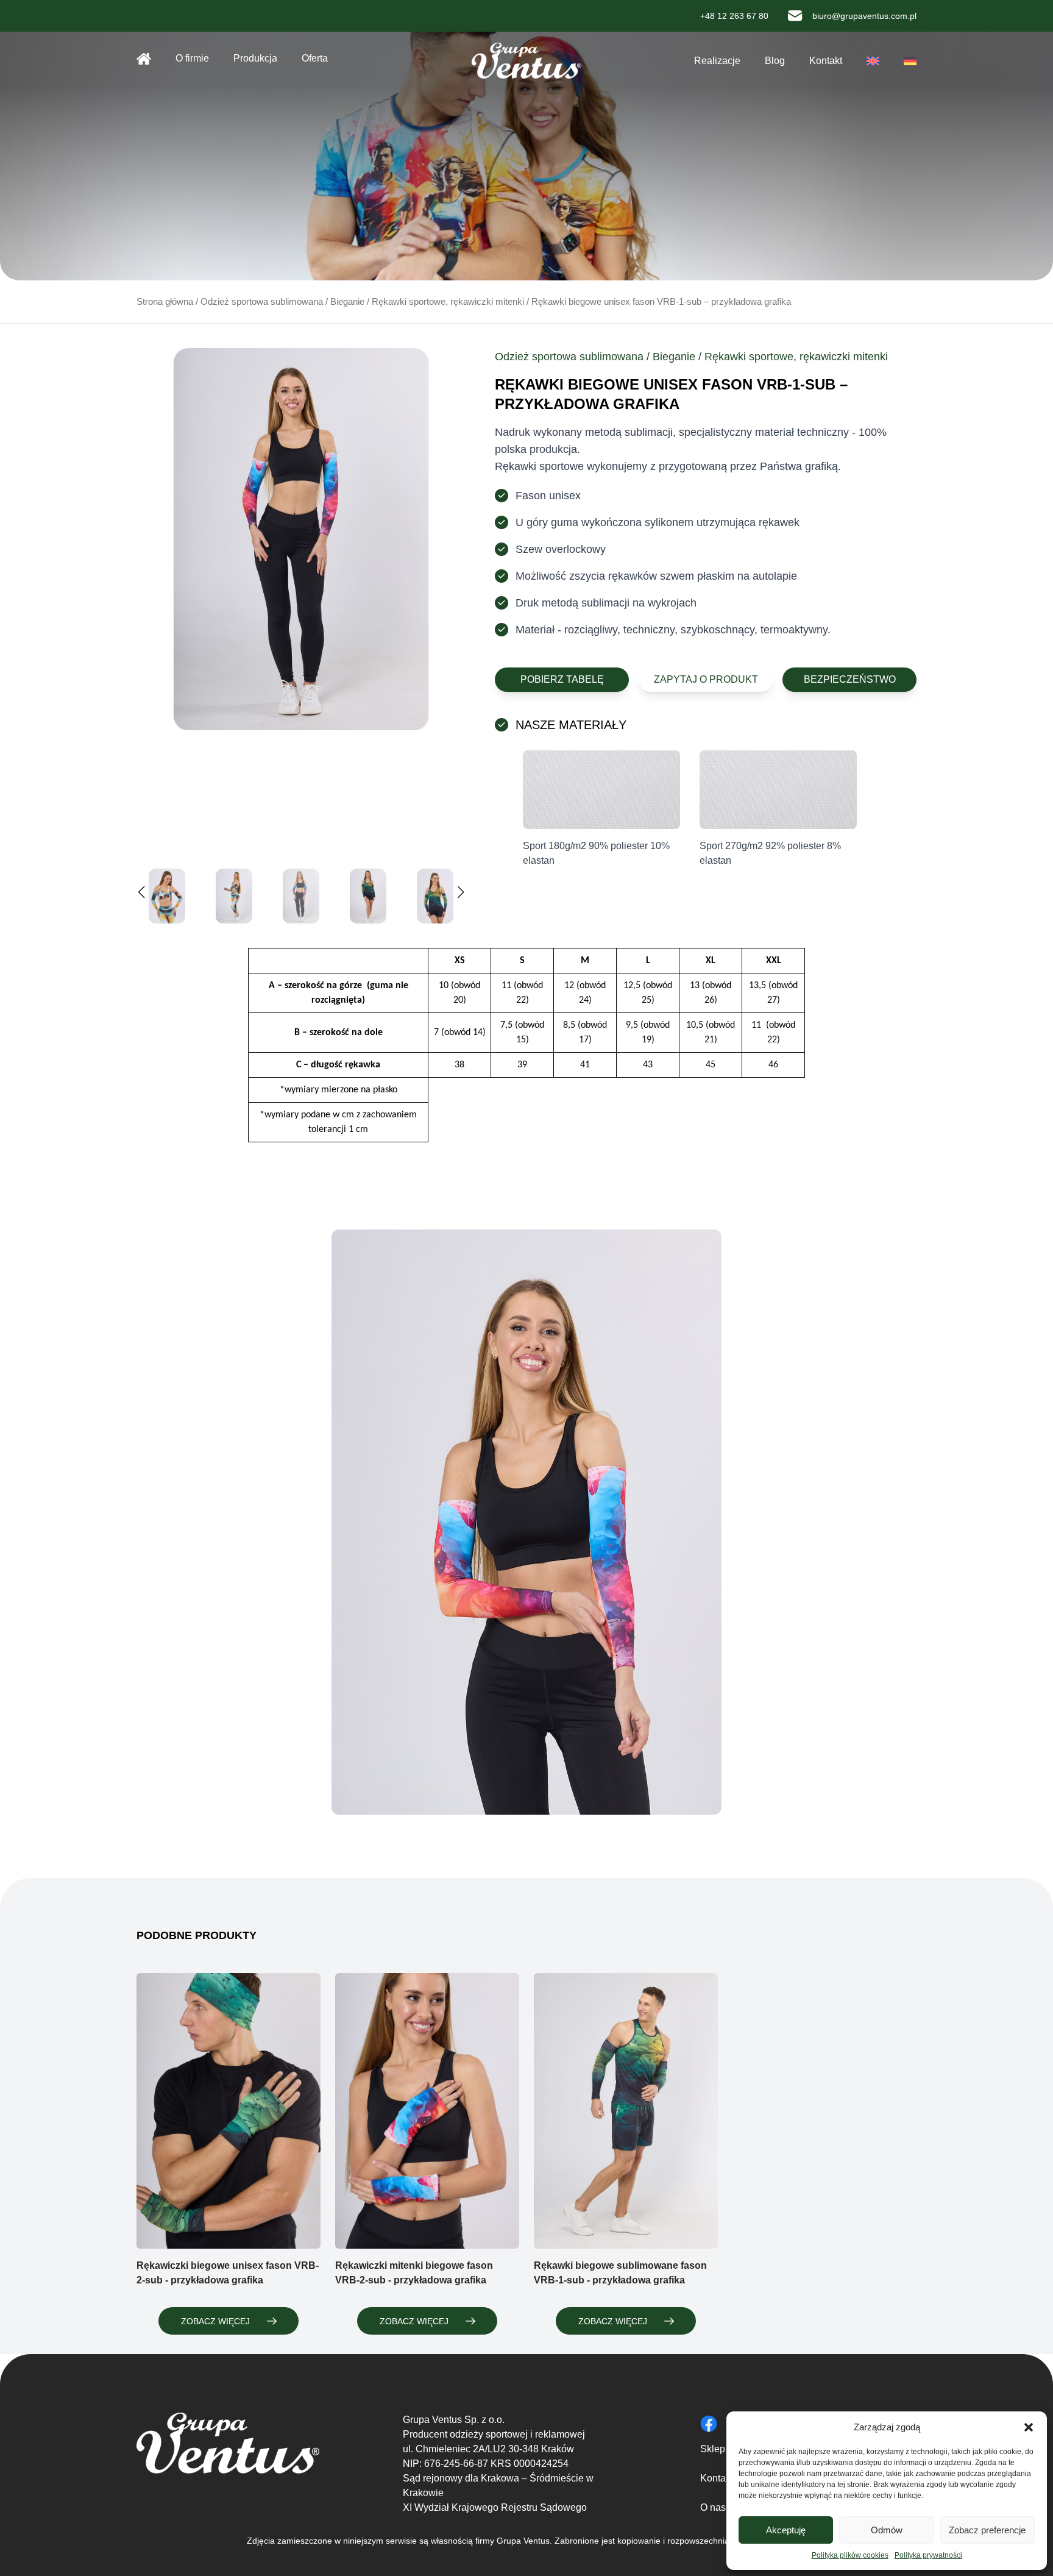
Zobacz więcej (215, 2321)
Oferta (315, 58)
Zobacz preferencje (987, 2530)
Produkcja (255, 58)
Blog (775, 61)
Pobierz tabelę (562, 679)
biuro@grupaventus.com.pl (864, 16)
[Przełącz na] (873, 61)
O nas (713, 2507)
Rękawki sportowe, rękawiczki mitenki (448, 302)
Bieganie (347, 302)
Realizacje (717, 61)
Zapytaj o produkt (706, 679)
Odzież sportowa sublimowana (262, 302)
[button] (1029, 2427)
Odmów (887, 2530)
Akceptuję (786, 2530)
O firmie (192, 58)
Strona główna (144, 59)
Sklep (713, 2449)
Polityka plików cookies (850, 2555)
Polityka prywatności (928, 2555)
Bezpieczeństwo (850, 679)
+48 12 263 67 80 (734, 16)
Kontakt (826, 61)
